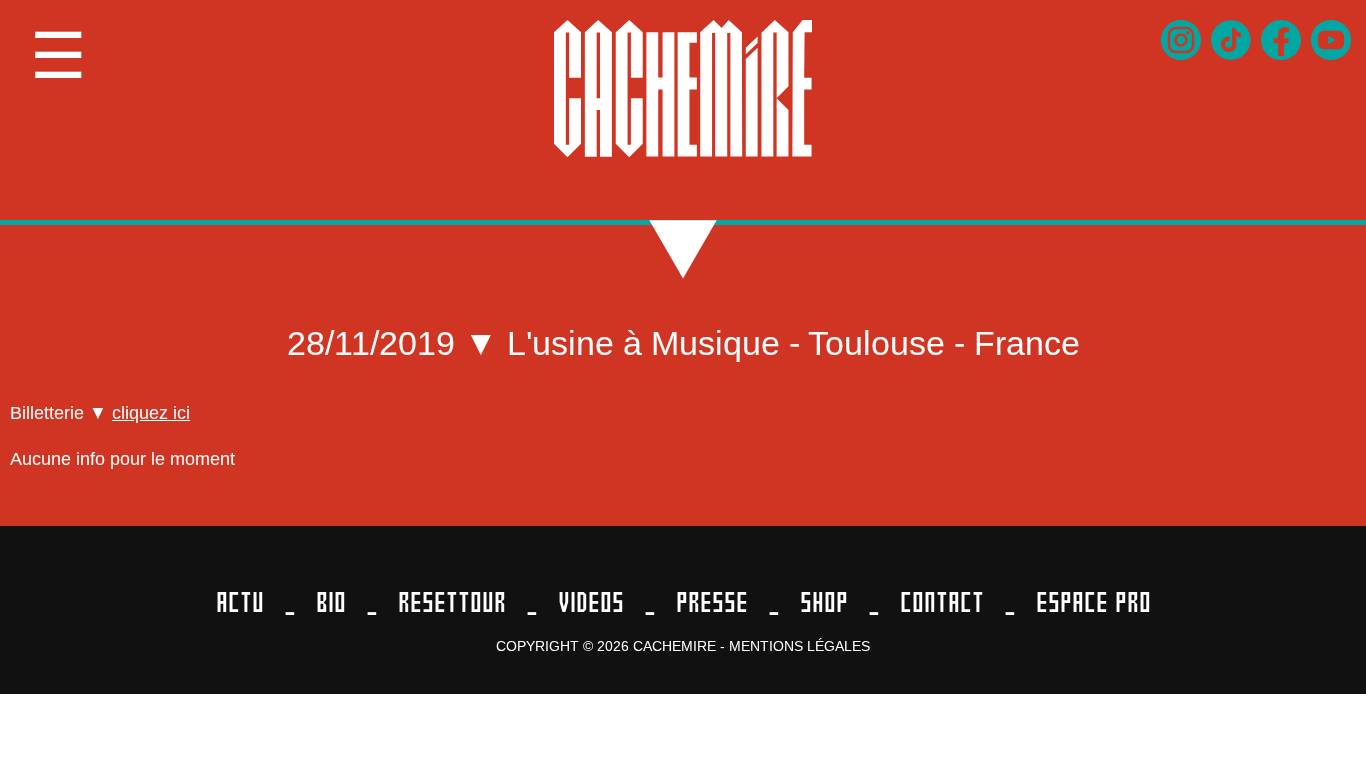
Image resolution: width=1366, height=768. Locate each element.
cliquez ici (151, 413)
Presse (712, 602)
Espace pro (1093, 602)
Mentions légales (799, 646)
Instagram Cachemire (1181, 40)
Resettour (452, 602)
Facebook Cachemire (1281, 40)
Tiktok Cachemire (1231, 40)
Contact (942, 602)
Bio (331, 602)
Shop (824, 602)
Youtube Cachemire (1331, 40)
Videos (591, 602)
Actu (240, 602)
